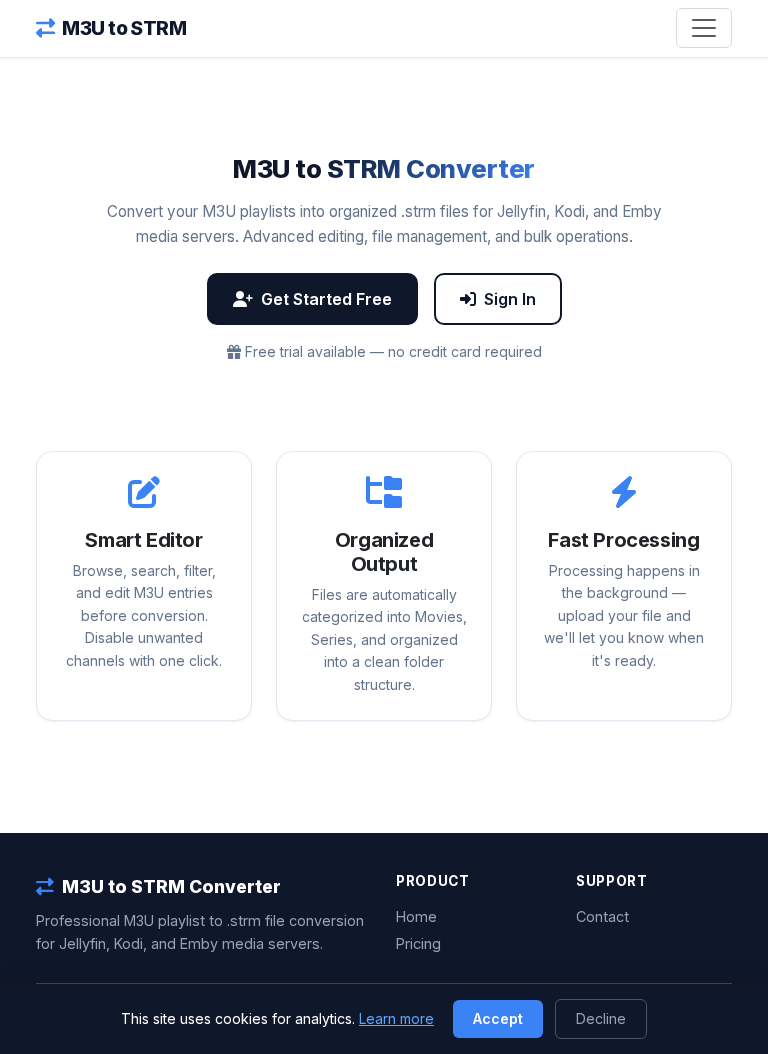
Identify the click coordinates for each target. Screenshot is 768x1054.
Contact (602, 916)
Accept (498, 1018)
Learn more (396, 1018)
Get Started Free (326, 299)
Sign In (510, 299)
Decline (601, 1018)
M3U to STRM (124, 28)
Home (416, 916)
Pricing (418, 943)
